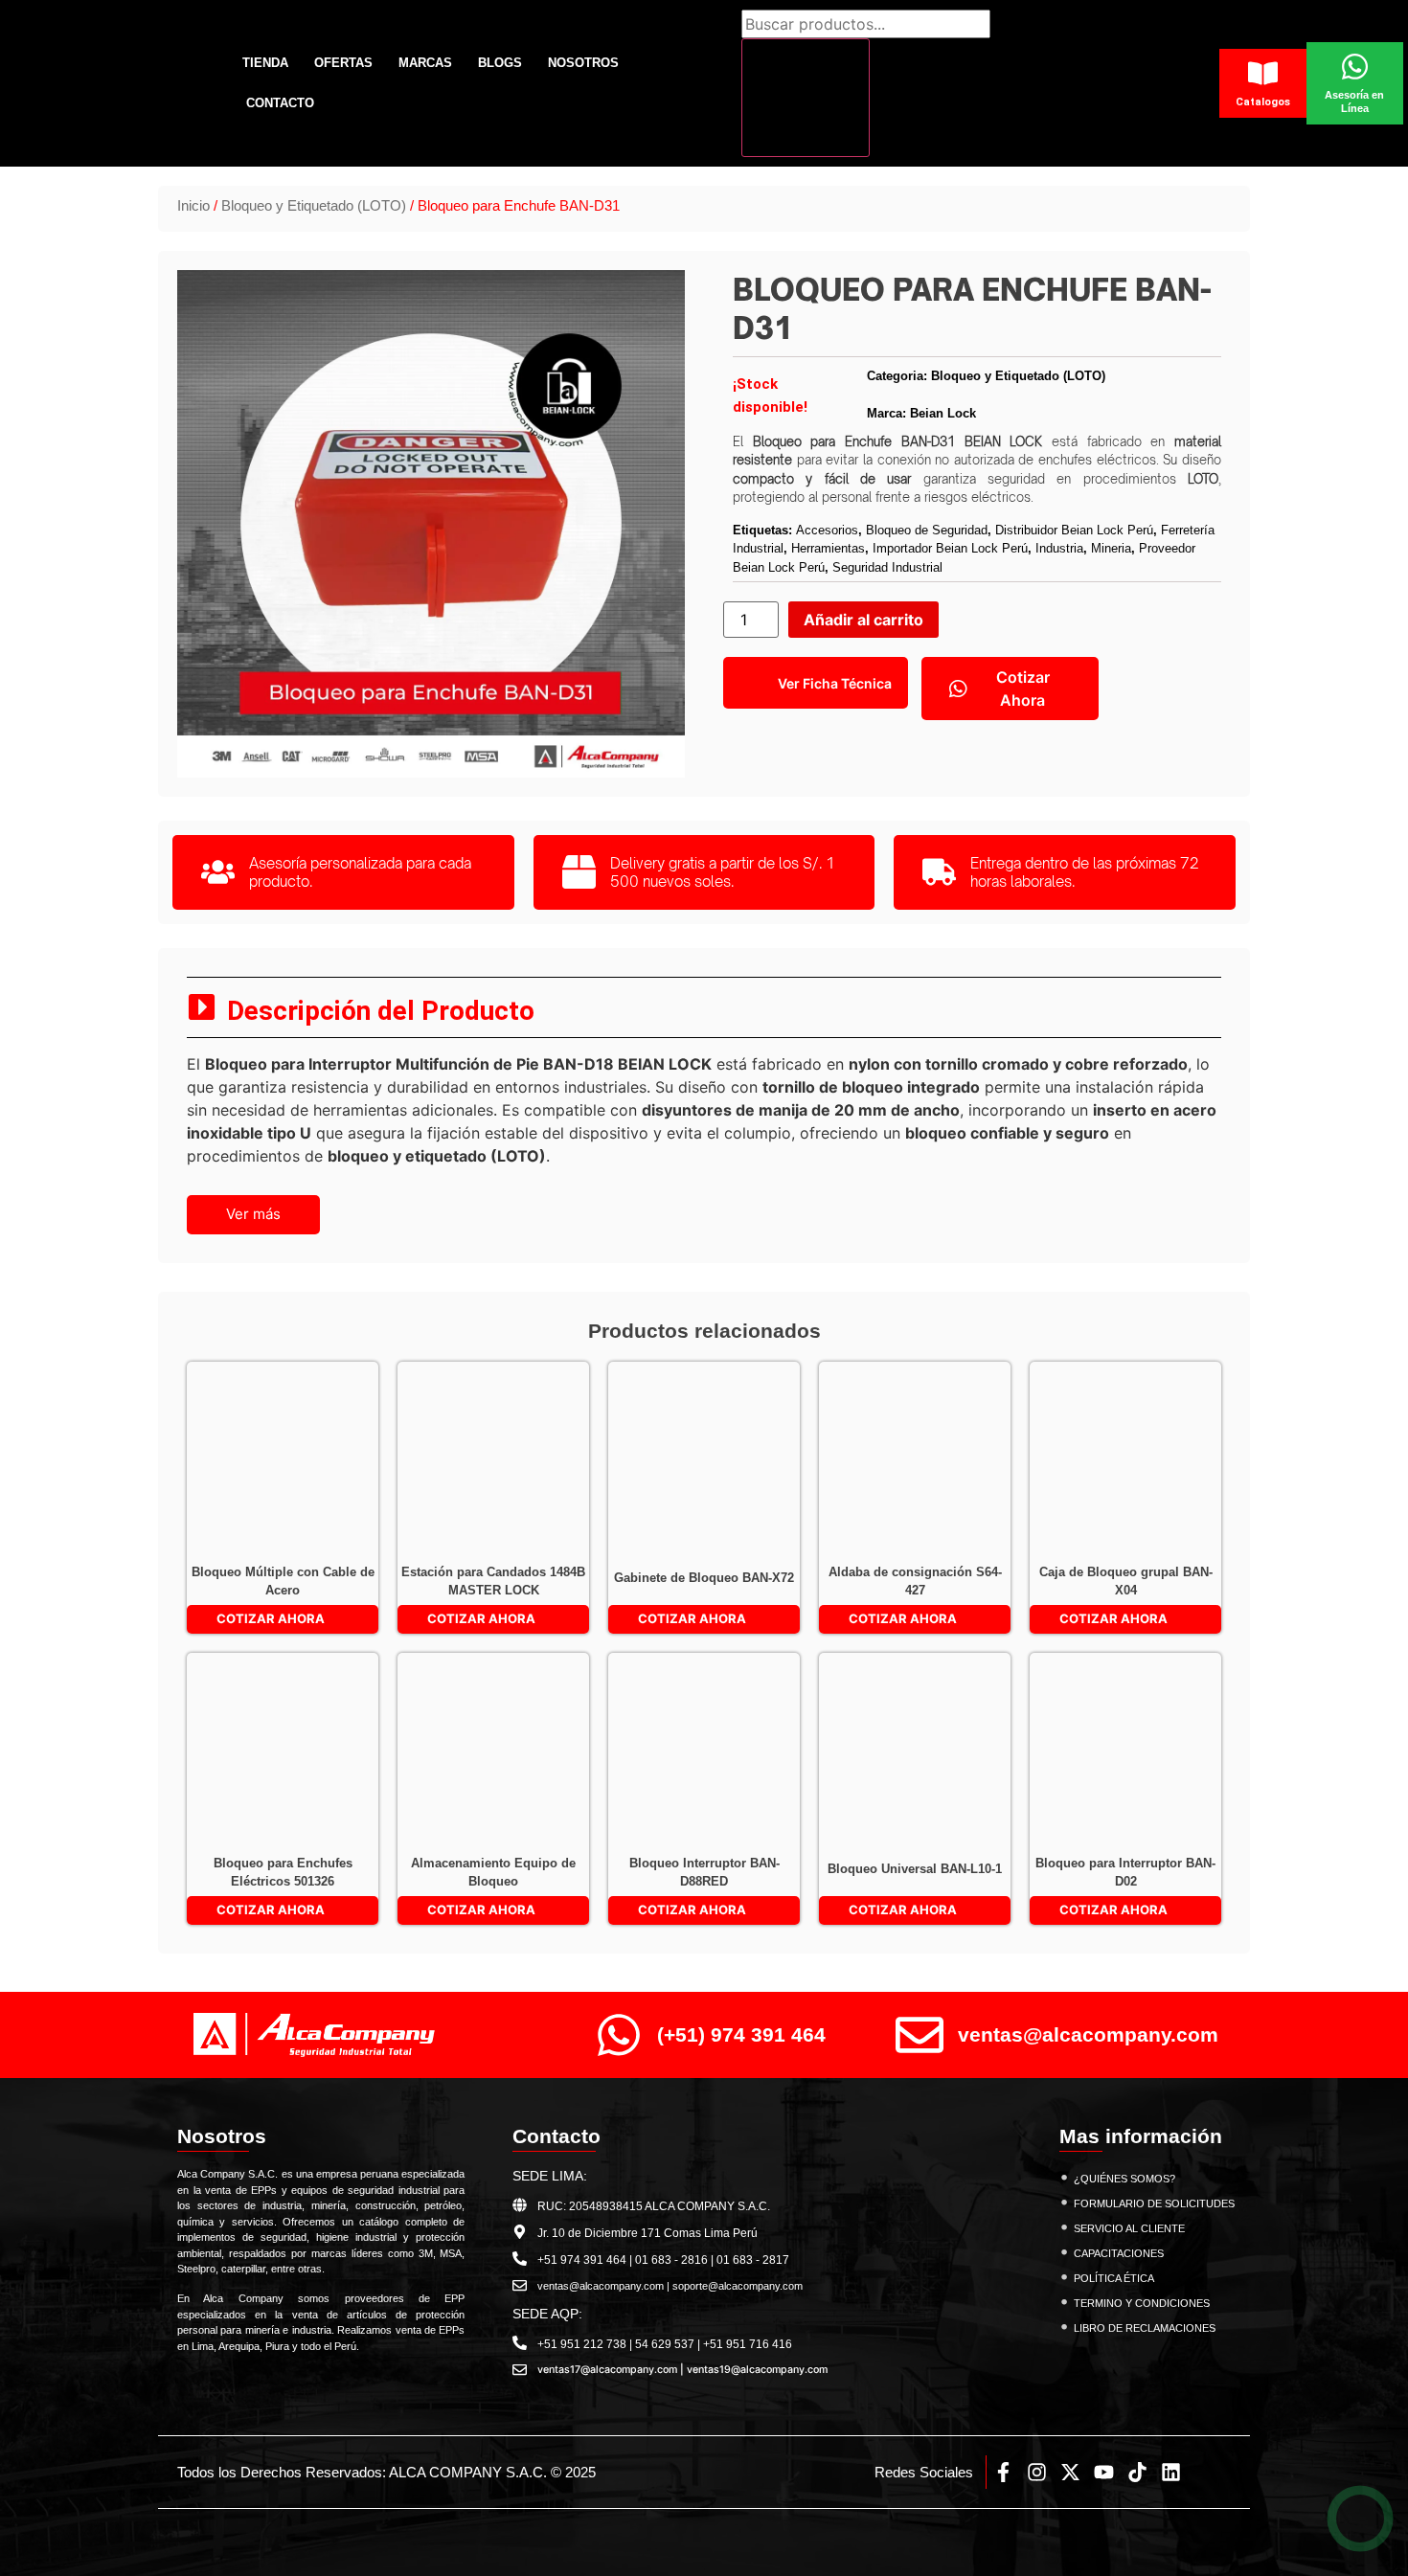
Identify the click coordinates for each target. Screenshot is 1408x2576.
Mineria (1111, 548)
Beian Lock (943, 413)
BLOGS (500, 63)
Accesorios (827, 530)
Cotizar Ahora (1023, 689)
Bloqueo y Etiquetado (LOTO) (314, 205)
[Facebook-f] (1003, 2472)
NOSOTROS (583, 63)
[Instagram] (1037, 2472)
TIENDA (265, 63)
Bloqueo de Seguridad (927, 530)
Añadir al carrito (863, 620)
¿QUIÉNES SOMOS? (1124, 2179)
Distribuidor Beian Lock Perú (1074, 530)
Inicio (193, 205)
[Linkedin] (1171, 2472)
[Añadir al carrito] (214, 1390)
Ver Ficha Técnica (835, 683)
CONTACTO (280, 103)
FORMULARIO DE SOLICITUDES (1154, 2203)
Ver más (253, 1214)
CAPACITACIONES (1119, 2253)
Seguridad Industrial (887, 567)
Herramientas (828, 548)
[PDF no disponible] (214, 1430)
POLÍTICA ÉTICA (1114, 2278)
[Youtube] (1104, 2472)
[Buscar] (806, 98)
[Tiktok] (1137, 2472)
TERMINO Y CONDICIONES (1142, 2303)
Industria (1059, 548)
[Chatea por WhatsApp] (1361, 2519)
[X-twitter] (1070, 2472)
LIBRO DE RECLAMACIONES (1145, 2328)
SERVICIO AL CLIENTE (1129, 2228)
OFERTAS (343, 63)
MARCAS (425, 63)
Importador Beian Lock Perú (950, 548)
